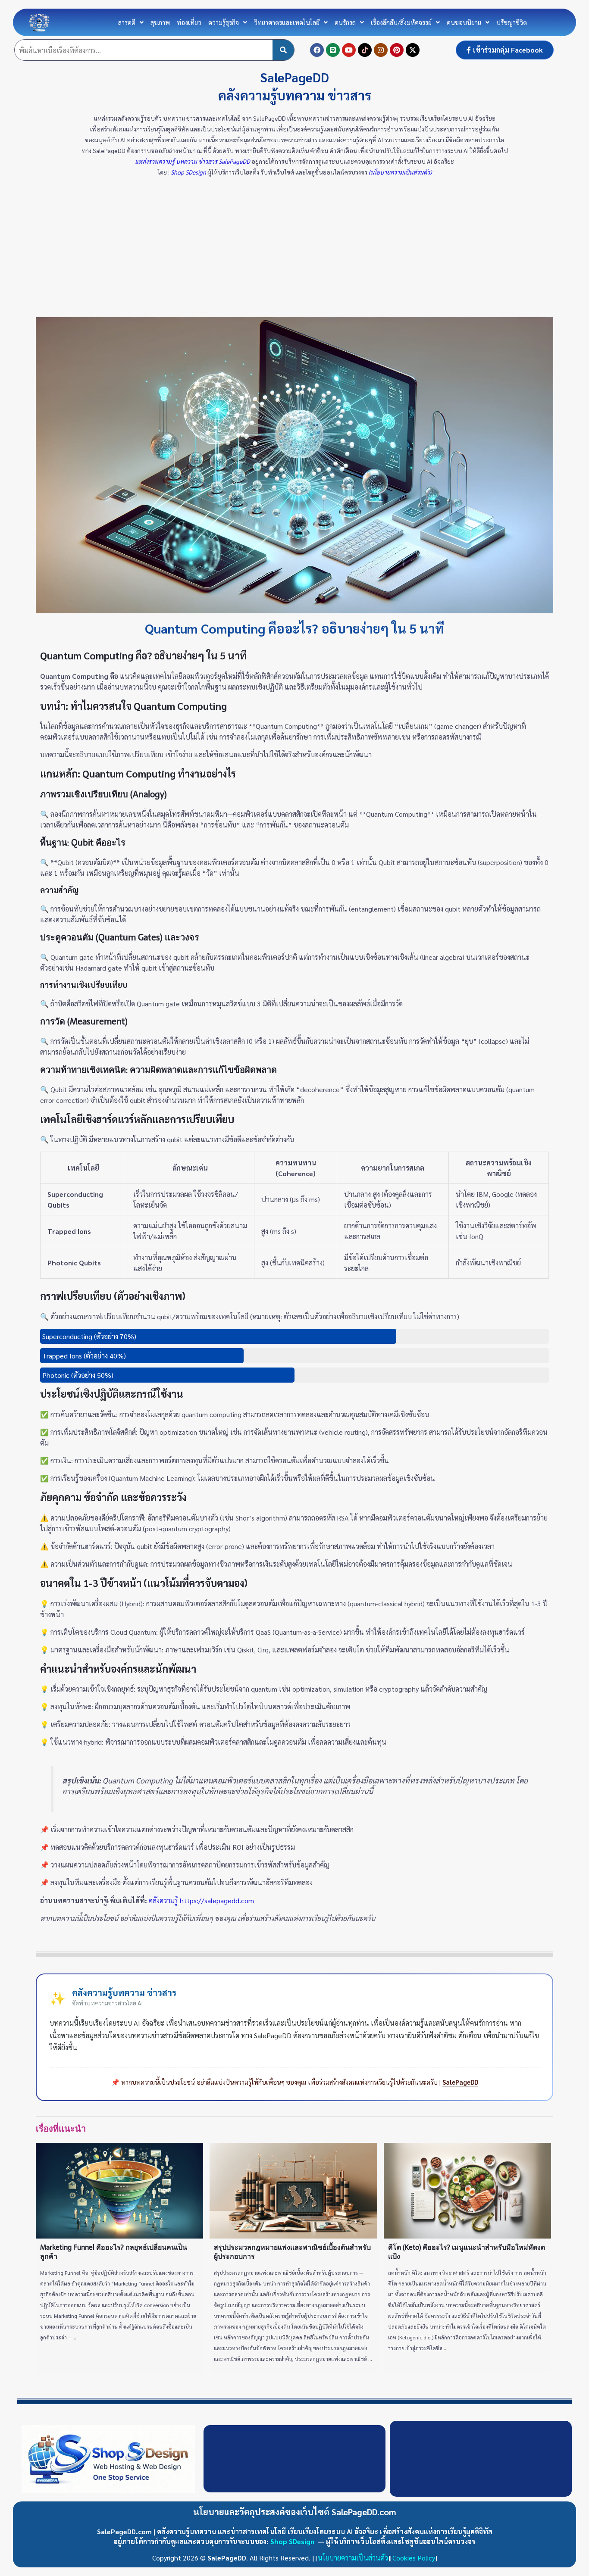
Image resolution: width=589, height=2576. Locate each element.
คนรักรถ (345, 22)
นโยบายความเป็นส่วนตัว (353, 2558)
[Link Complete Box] (119, 2258)
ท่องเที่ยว (189, 22)
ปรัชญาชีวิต (512, 22)
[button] (131, 22)
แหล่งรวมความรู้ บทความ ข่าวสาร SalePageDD (193, 161)
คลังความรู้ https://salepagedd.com (201, 1900)
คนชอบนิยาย (464, 22)
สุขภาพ (160, 22)
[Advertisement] (294, 253)
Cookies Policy (414, 2558)
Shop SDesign (189, 172)
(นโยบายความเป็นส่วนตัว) (399, 172)
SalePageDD (460, 2082)
